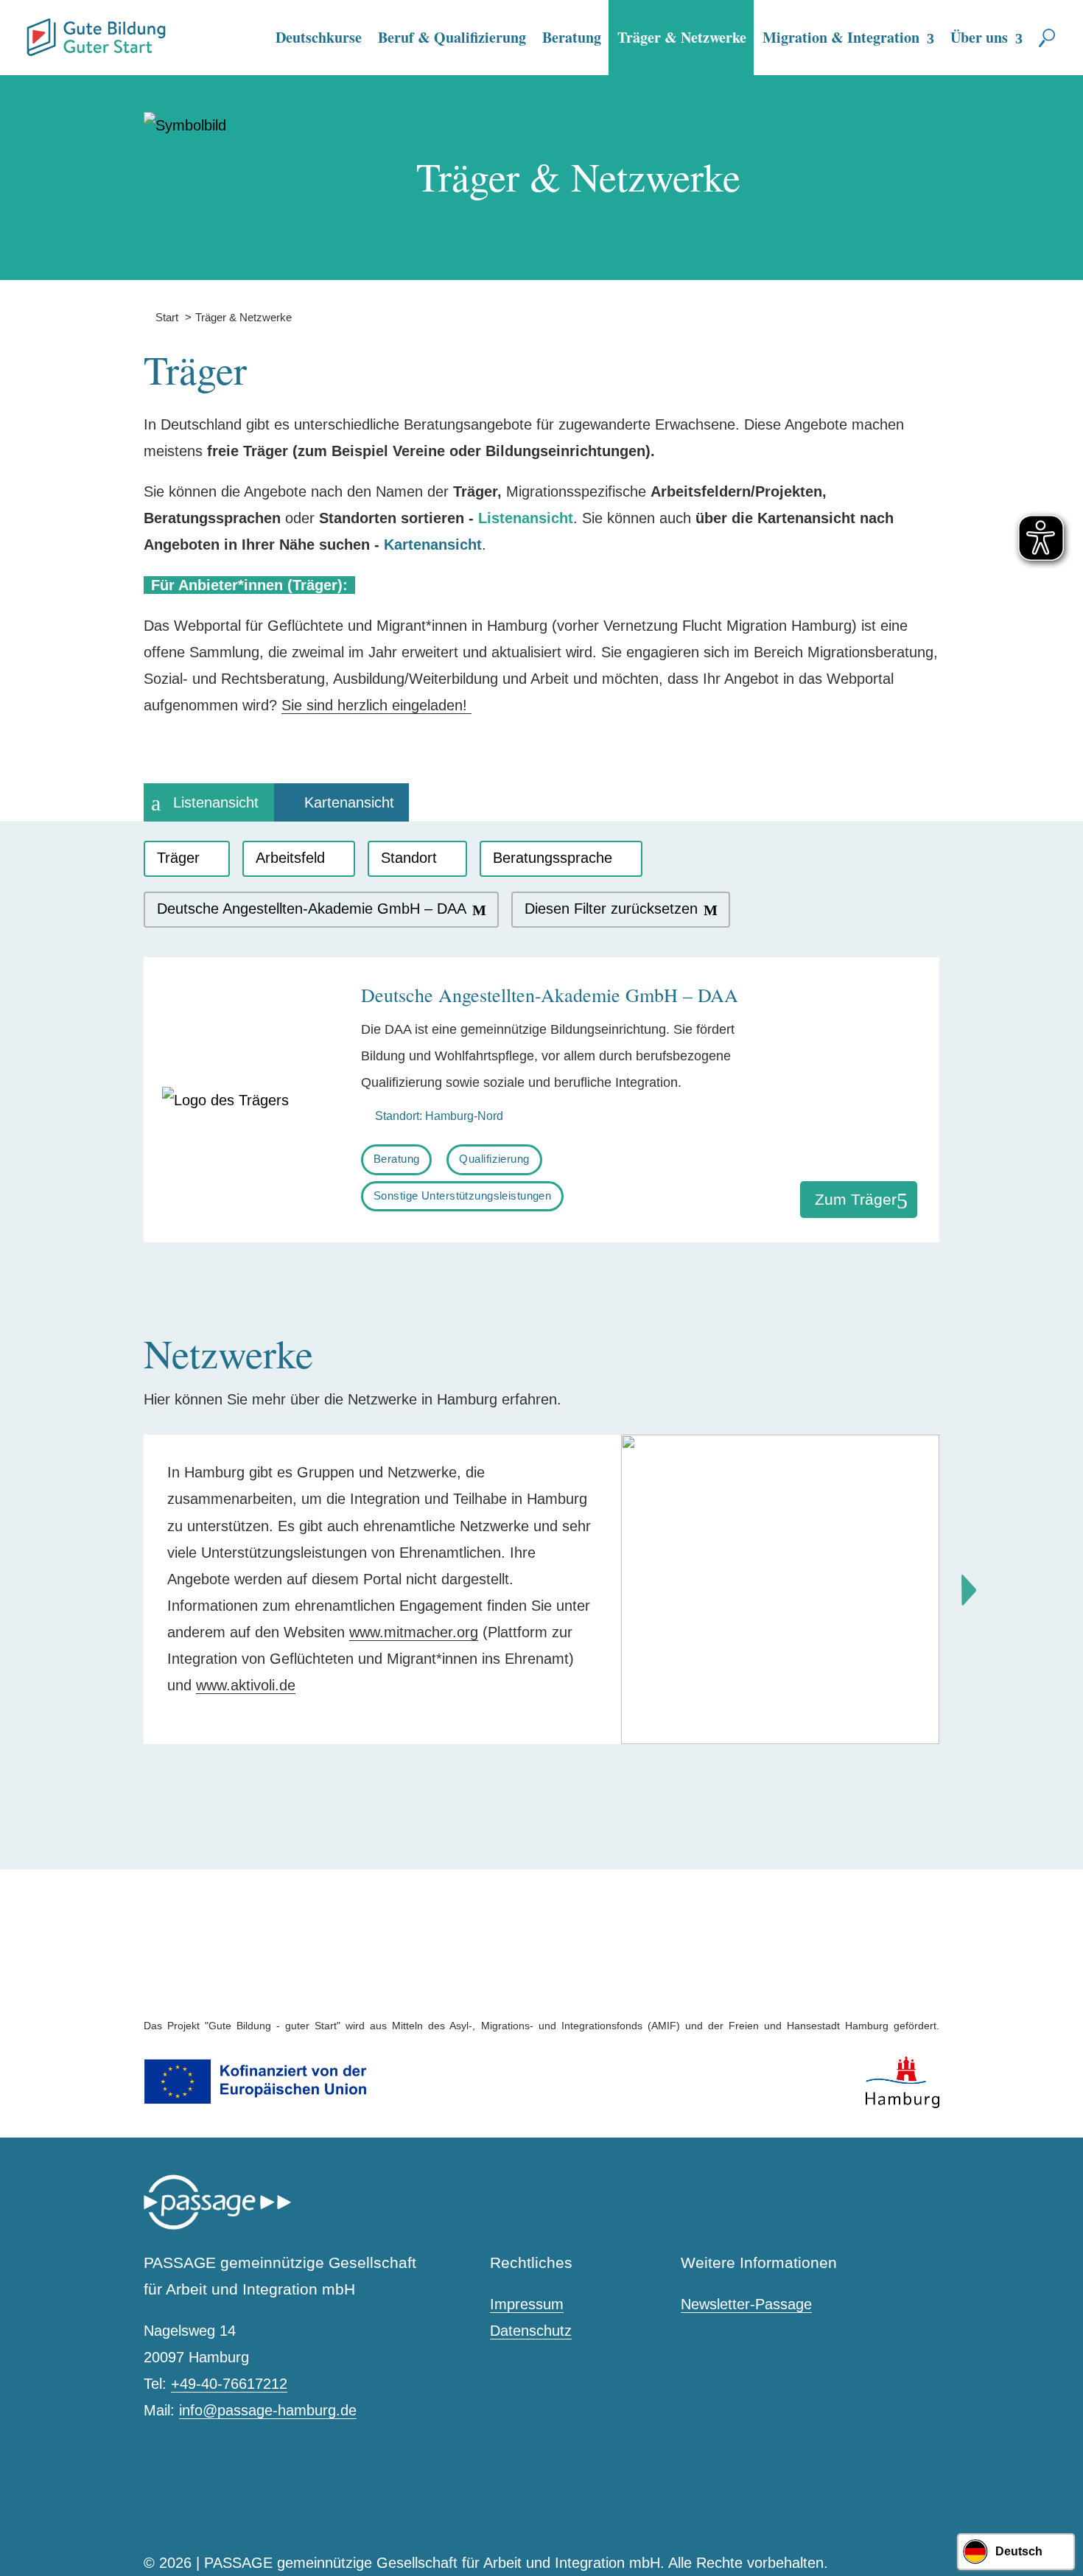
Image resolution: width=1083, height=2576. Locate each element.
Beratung (572, 37)
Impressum (527, 2304)
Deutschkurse (319, 37)
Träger (178, 858)
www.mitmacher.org (414, 1632)
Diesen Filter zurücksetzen (611, 909)
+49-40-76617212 (229, 2384)
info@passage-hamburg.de (268, 2410)
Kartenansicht (349, 802)
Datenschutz (531, 2331)
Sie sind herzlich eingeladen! (376, 705)
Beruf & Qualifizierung (452, 37)
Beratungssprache (553, 858)
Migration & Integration (841, 37)
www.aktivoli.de (246, 1685)
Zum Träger (856, 1199)
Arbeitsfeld (290, 858)
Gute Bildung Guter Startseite (32, 31)
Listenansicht (216, 802)
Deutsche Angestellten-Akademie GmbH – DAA (312, 909)
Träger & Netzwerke (682, 37)
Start (161, 317)
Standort (409, 858)
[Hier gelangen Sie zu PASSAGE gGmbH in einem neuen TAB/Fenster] (217, 2226)
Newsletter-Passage (746, 2304)
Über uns (979, 37)
